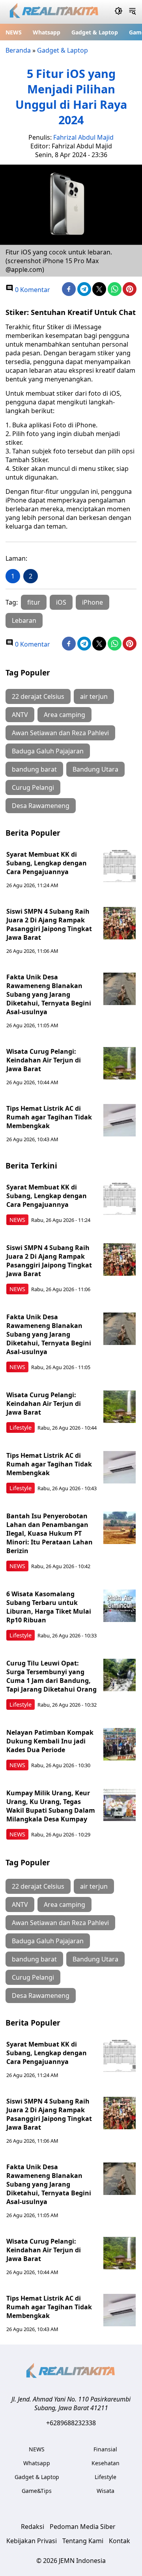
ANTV (20, 715)
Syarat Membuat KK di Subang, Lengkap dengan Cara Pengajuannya (47, 863)
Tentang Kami (83, 2541)
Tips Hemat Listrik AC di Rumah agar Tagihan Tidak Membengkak (49, 1117)
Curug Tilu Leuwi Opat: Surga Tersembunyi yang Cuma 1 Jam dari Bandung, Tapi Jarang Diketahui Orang (51, 1676)
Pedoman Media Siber (83, 2527)
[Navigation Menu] (132, 12)
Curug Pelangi (33, 787)
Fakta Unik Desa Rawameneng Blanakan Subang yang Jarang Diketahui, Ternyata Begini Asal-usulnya (49, 994)
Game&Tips (37, 2491)
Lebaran (24, 620)
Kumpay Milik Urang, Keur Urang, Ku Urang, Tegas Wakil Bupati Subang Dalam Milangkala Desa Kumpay (51, 1806)
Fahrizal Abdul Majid (83, 137)
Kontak (120, 2541)
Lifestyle (21, 1427)
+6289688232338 (71, 2423)
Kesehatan (106, 2463)
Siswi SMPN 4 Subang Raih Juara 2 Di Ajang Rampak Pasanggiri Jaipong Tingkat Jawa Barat (49, 924)
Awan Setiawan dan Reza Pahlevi (60, 733)
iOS (61, 602)
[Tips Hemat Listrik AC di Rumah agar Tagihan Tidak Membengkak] (120, 1120)
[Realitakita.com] (55, 12)
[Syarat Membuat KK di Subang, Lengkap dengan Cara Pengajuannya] (120, 866)
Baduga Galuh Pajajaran (48, 751)
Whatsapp (47, 32)
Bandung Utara (95, 769)
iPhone (92, 602)
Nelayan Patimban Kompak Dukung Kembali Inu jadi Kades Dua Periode (50, 1741)
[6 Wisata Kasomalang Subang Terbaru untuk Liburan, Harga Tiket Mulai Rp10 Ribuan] (120, 1606)
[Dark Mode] (119, 12)
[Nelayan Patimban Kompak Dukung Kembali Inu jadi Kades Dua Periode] (120, 1744)
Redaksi (33, 2527)
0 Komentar (32, 290)
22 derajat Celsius (38, 696)
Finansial (105, 2449)
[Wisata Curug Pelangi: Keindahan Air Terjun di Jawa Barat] (120, 1063)
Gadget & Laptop (95, 32)
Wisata (106, 2491)
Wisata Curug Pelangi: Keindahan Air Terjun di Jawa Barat (44, 1060)
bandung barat (34, 769)
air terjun (94, 696)
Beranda (18, 50)
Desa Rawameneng (41, 806)
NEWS (14, 32)
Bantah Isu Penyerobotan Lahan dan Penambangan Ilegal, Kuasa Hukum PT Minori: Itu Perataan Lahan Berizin (50, 1533)
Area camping (64, 715)
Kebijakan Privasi (32, 2541)
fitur (34, 602)
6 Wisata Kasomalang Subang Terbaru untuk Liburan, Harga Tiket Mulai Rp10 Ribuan (49, 1607)
